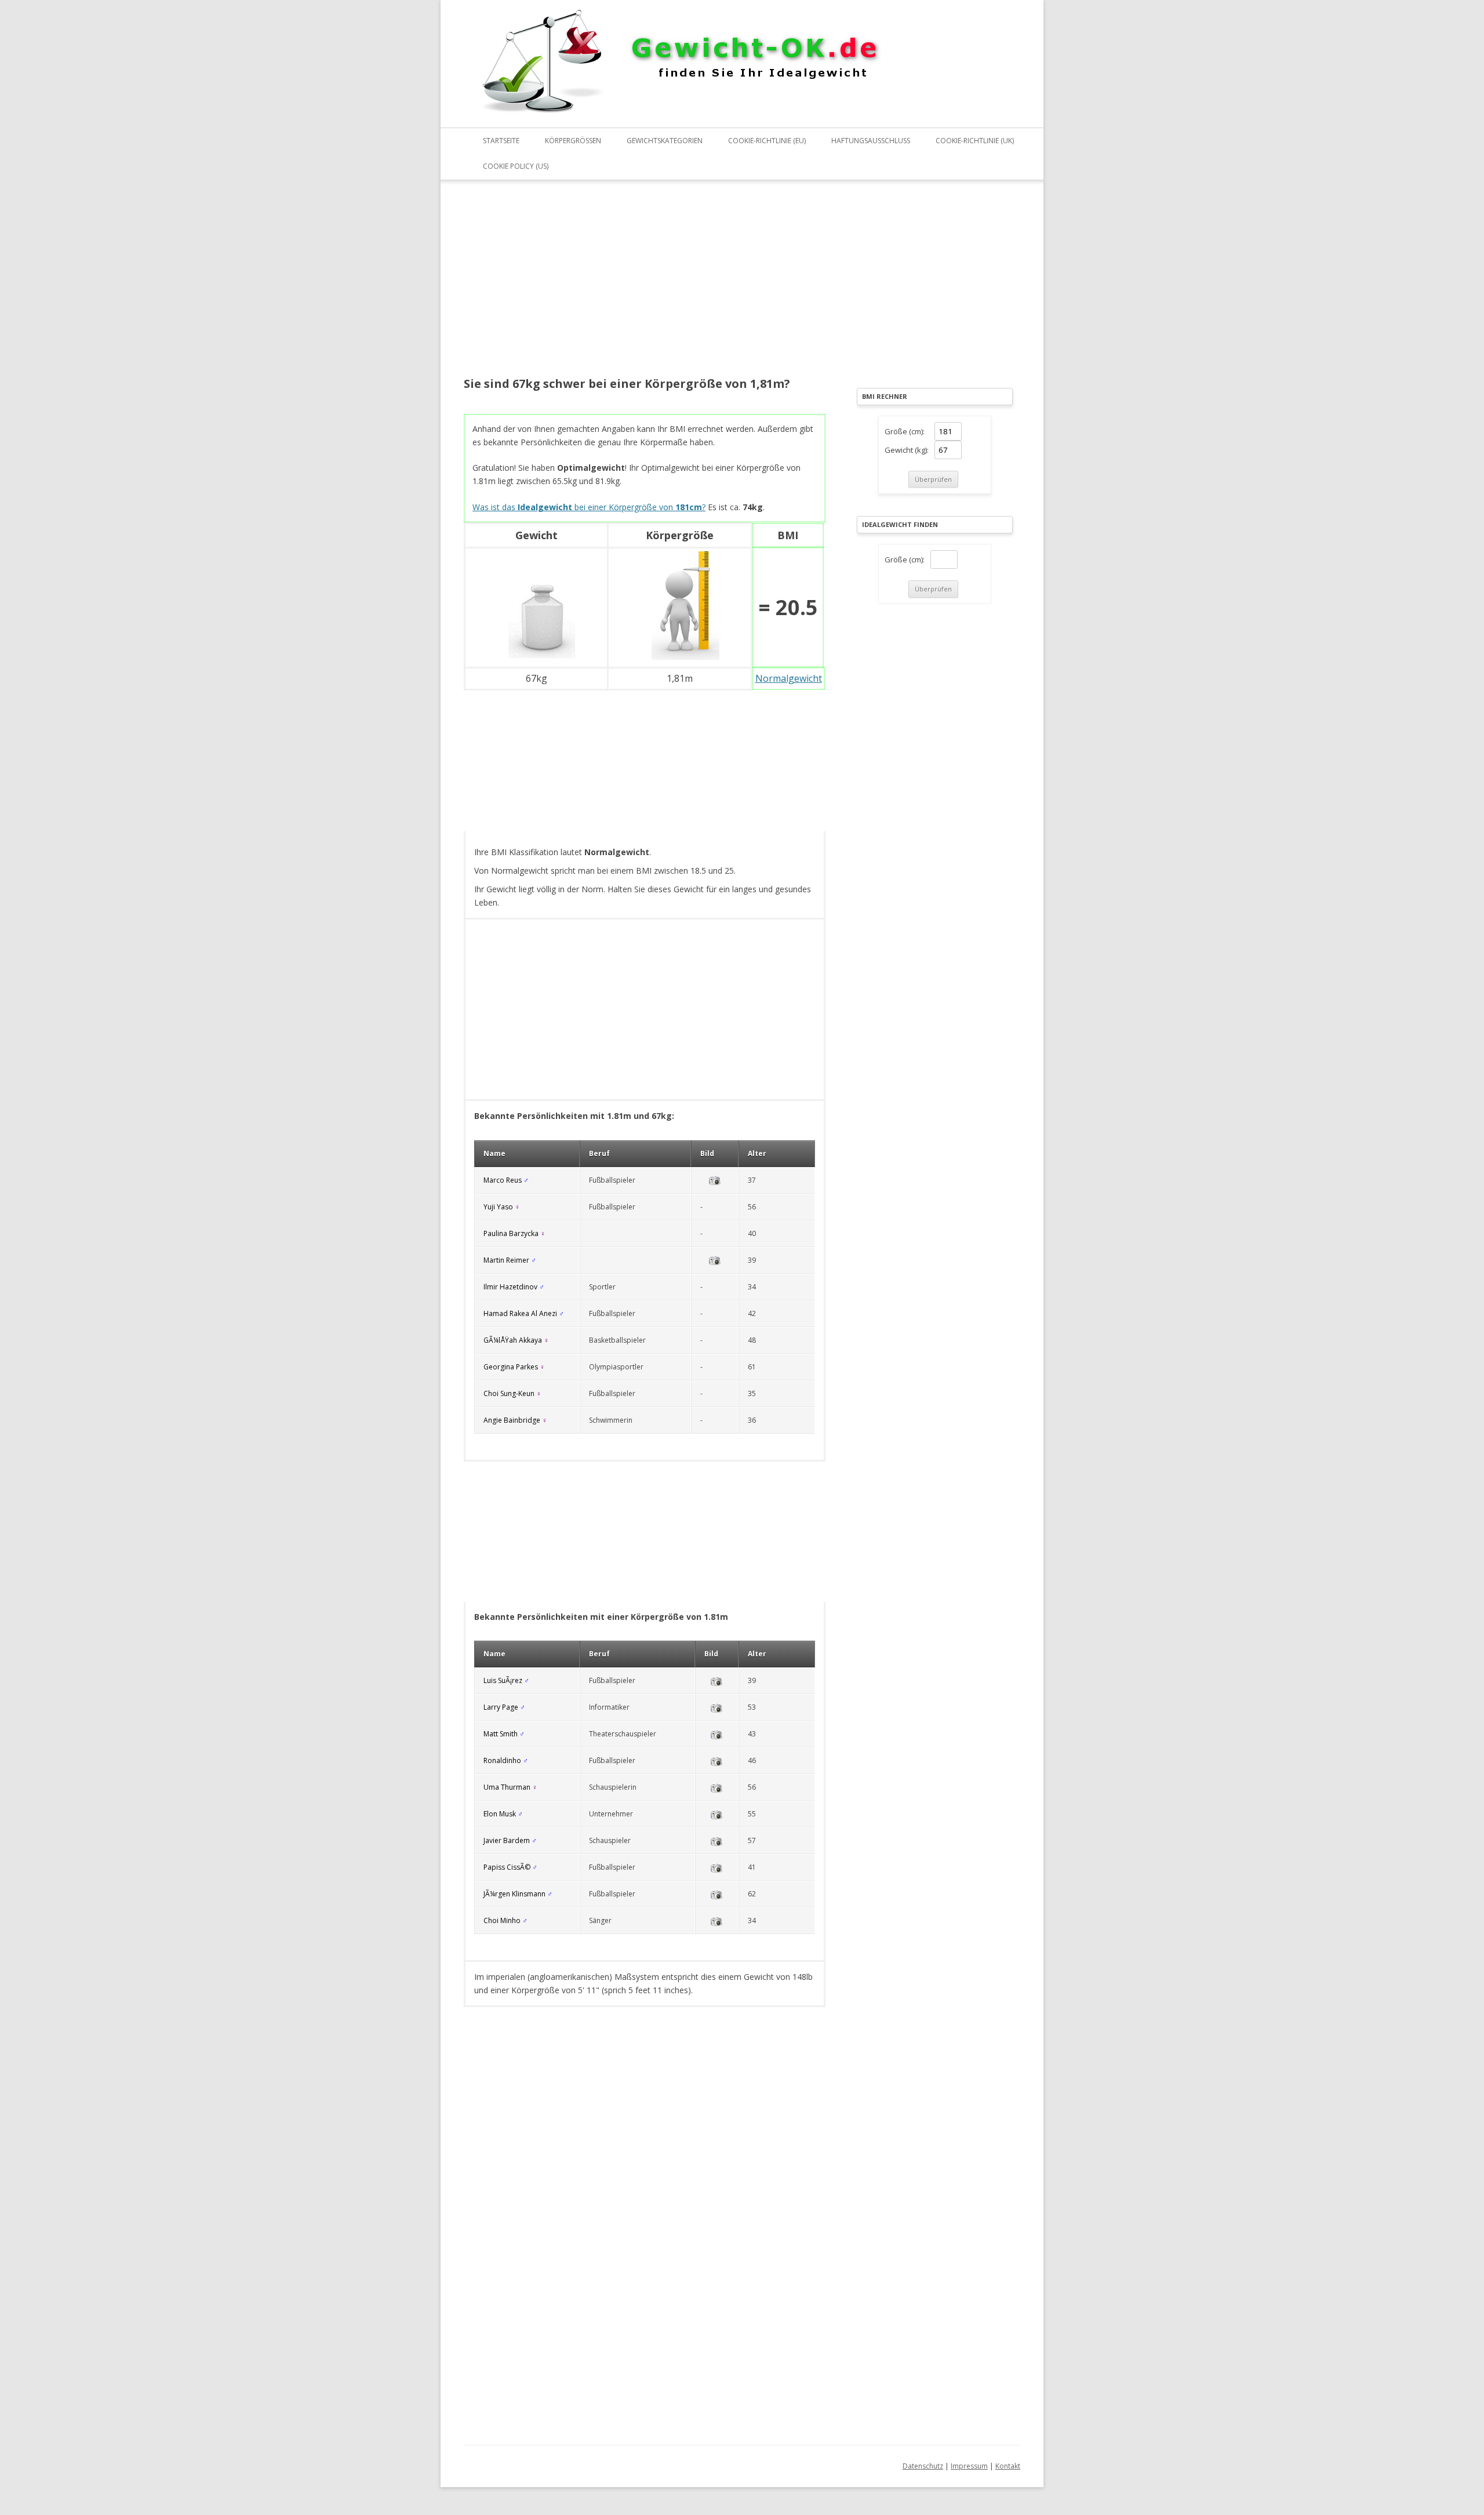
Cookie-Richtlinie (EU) (767, 141)
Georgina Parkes (511, 1367)
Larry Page (501, 1707)
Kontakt (1008, 2466)
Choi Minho (502, 1920)
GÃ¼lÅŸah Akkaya (513, 1340)
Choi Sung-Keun (509, 1393)
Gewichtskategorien (665, 141)
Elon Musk (500, 1814)
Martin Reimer (506, 1260)
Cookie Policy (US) (516, 166)
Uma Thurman (507, 1787)
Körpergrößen (573, 141)
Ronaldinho (502, 1760)
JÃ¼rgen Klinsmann (514, 1894)
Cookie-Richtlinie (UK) (975, 141)
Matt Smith (501, 1734)
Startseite (501, 141)
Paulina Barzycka (511, 1233)
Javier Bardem (507, 1840)
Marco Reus (503, 1180)
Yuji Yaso (498, 1207)
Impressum (969, 2466)
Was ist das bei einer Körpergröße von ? (589, 507)
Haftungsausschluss (871, 141)
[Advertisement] (645, 286)
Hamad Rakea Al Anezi (520, 1313)
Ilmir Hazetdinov (510, 1287)
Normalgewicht (789, 678)
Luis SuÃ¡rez (503, 1680)
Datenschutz (923, 2466)
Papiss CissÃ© (507, 1867)
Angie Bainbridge (512, 1420)
